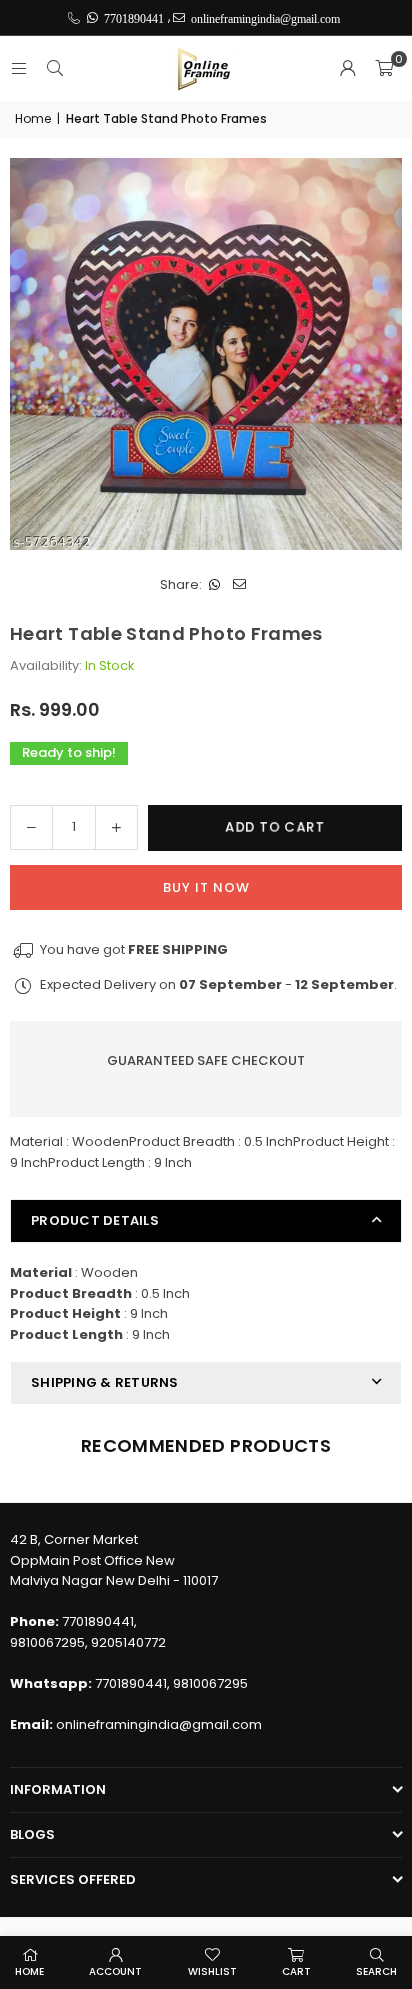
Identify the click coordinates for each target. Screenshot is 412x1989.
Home (33, 118)
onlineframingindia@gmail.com (159, 1724)
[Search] (55, 68)
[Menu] (19, 68)
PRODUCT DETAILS (95, 1220)
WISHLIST (212, 1971)
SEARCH (376, 1971)
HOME (29, 1971)
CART (296, 1971)
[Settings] (348, 69)
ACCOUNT (115, 1971)
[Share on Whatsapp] (214, 585)
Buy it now (206, 887)
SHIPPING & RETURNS (105, 1382)
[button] (384, 69)
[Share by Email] (239, 585)
